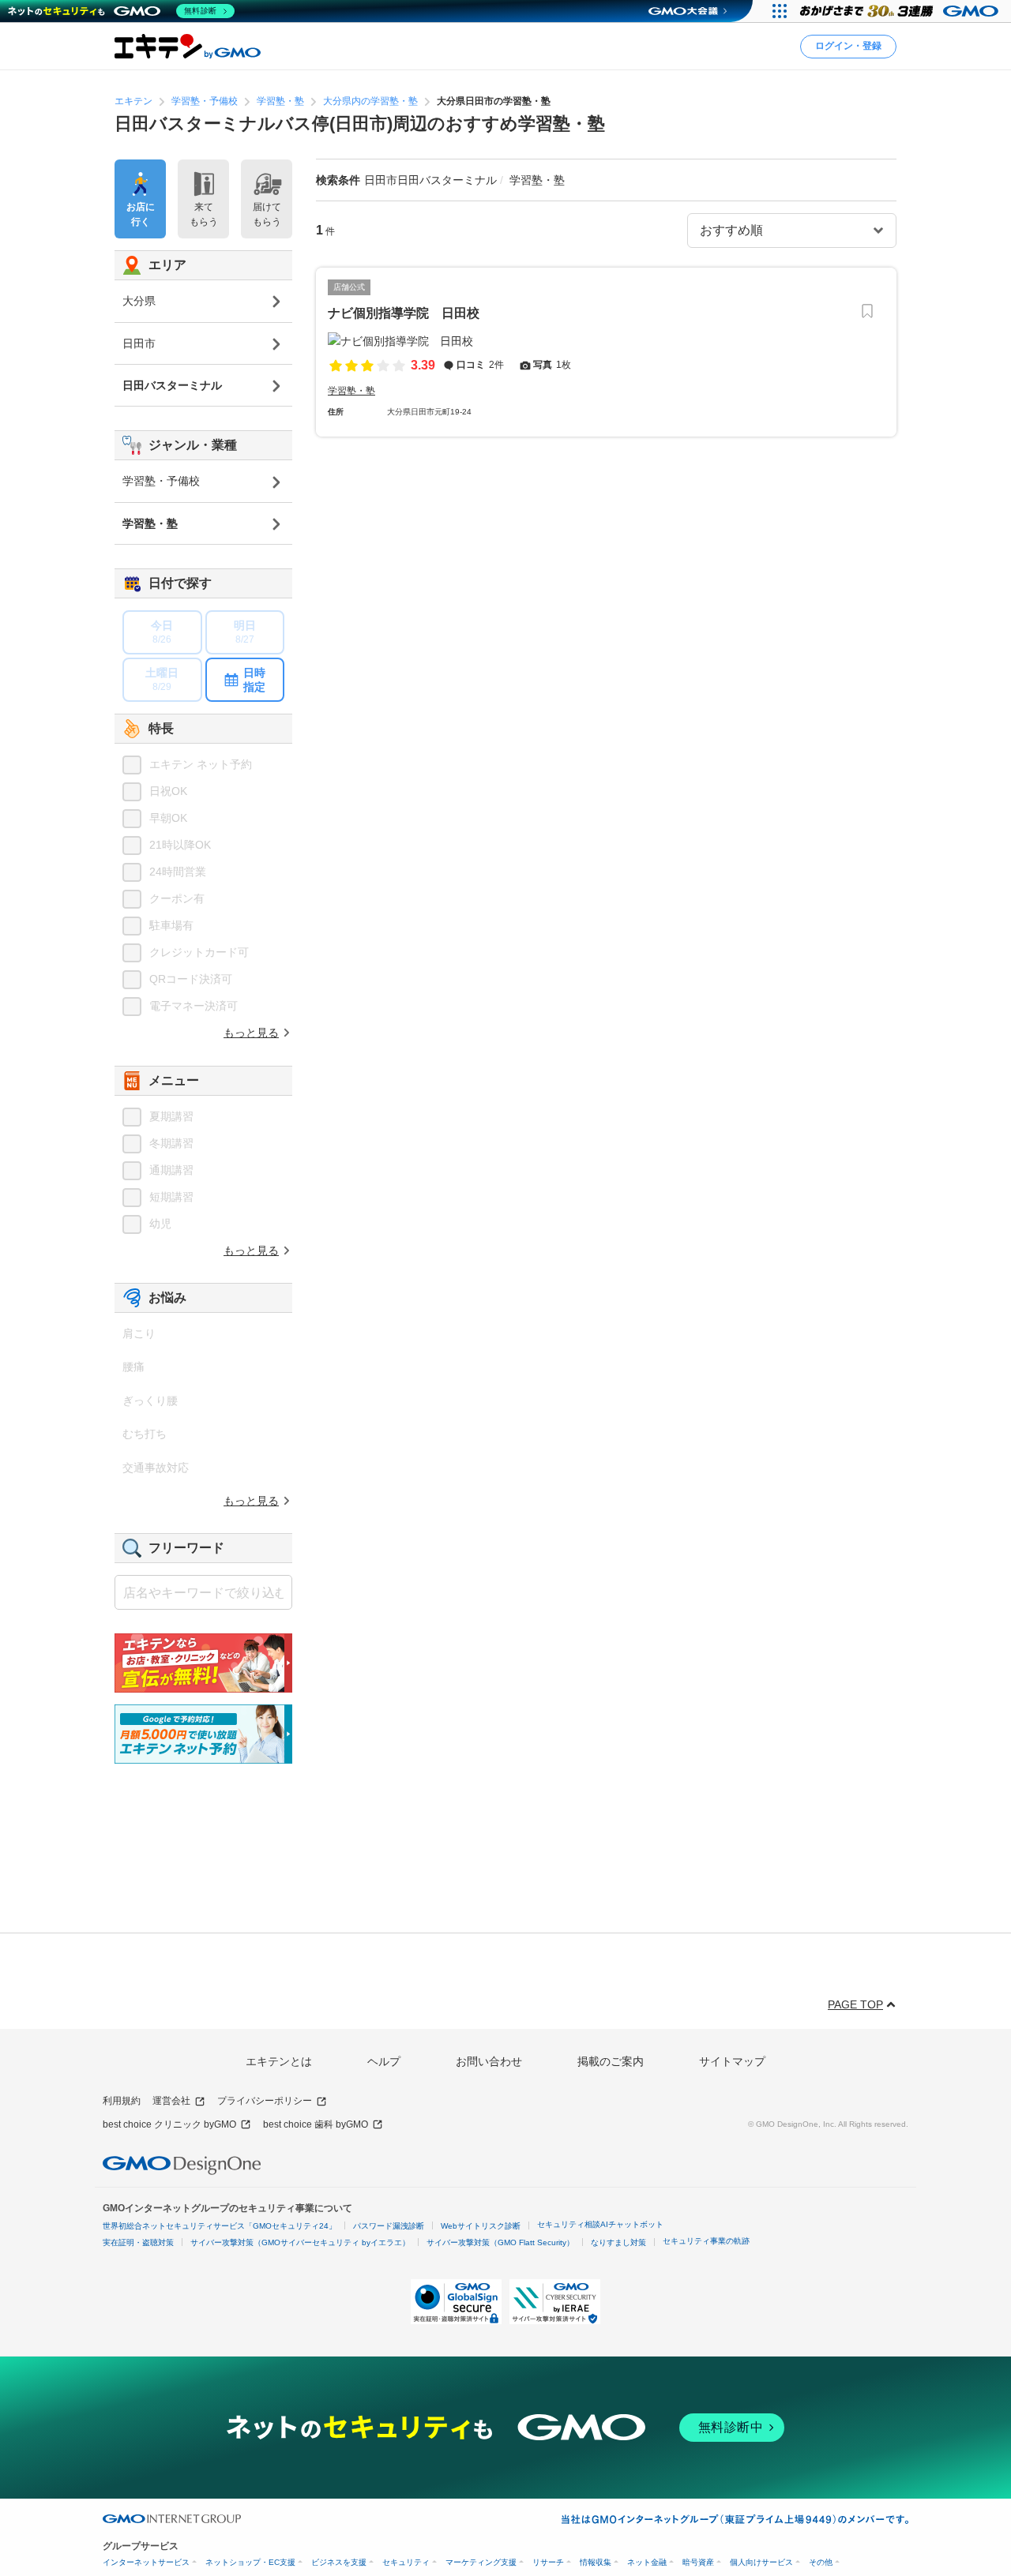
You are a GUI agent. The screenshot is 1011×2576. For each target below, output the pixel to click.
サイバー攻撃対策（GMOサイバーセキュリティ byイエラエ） (300, 2242)
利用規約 (122, 2101)
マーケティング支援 (481, 2562)
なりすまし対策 (618, 2242)
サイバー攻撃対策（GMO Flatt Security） (500, 2242)
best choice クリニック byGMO (169, 2124)
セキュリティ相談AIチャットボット (600, 2224)
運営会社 (171, 2101)
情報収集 (596, 2562)
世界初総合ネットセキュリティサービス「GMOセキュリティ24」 (220, 2226)
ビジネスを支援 (339, 2562)
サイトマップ (732, 2061)
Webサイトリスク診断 (481, 2226)
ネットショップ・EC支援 (250, 2562)
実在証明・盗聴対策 (138, 2242)
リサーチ (548, 2562)
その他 (821, 2562)
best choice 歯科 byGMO (316, 2124)
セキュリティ (406, 2562)
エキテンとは (279, 2061)
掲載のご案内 (611, 2061)
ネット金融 (647, 2562)
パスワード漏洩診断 (389, 2226)
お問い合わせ (489, 2061)
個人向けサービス (761, 2562)
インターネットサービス (146, 2562)
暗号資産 (698, 2562)
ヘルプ (384, 2061)
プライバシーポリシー (265, 2101)
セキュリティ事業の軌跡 (706, 2241)
